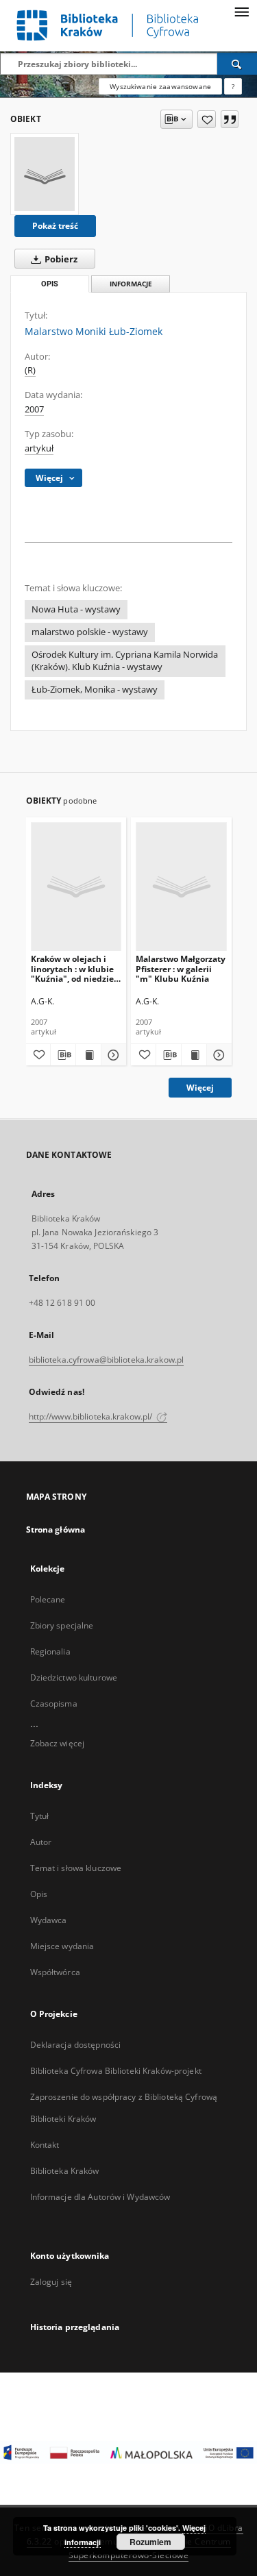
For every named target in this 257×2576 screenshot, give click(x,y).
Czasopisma (54, 1704)
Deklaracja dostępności (76, 2045)
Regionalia (50, 1651)
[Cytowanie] (230, 119)
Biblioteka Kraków (65, 2171)
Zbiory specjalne (62, 1625)
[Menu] (241, 11)
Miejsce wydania (62, 1946)
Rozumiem (150, 2542)
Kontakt (45, 2145)
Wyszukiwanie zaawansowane (160, 86)
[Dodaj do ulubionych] (207, 119)
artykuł (39, 448)
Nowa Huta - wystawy (76, 609)
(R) (30, 370)
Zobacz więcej (58, 1743)
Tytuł (40, 1816)
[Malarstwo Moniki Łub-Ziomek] (45, 174)
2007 (34, 409)
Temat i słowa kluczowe (76, 1868)
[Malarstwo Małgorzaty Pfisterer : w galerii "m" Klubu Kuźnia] (181, 886)
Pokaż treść (55, 226)
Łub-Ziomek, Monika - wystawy (95, 690)
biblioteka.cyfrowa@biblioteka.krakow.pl (107, 1360)
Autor (41, 1842)
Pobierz (60, 259)
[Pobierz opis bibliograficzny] (63, 1055)
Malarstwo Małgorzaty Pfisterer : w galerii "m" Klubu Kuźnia (181, 968)
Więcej (200, 1088)
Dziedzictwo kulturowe (74, 1677)
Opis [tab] (50, 284)
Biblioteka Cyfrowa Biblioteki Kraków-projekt (116, 2071)
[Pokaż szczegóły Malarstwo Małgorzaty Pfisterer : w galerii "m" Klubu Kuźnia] (217, 1055)
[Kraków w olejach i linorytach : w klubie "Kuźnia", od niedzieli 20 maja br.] (76, 886)
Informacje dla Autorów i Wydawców (100, 2197)
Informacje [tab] (131, 284)
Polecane (48, 1599)
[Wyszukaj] (237, 64)
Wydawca (49, 1920)
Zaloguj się (51, 2282)
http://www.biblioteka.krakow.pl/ (92, 1416)
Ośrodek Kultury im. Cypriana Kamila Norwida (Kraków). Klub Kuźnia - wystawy (125, 661)
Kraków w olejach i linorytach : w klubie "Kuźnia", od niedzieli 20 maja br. (75, 968)
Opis (39, 1894)
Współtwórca (55, 1972)
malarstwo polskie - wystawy (90, 632)
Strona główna (56, 1529)
